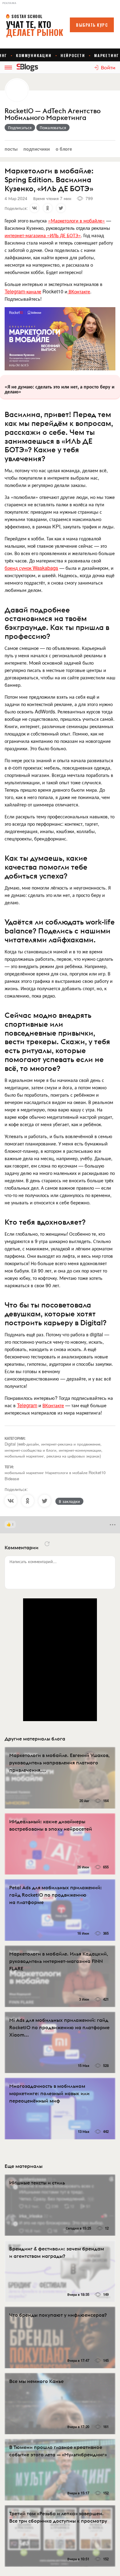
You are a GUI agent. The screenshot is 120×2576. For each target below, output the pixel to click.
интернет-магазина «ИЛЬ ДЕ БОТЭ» (43, 235)
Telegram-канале (23, 291)
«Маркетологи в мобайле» (76, 220)
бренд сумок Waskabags (31, 568)
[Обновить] (47, 1544)
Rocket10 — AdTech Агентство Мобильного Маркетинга (53, 114)
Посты (11, 149)
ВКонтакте (79, 291)
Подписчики (37, 149)
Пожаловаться (53, 127)
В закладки (69, 1501)
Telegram (27, 1405)
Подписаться (20, 127)
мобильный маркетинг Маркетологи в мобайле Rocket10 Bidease (55, 1475)
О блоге (64, 149)
